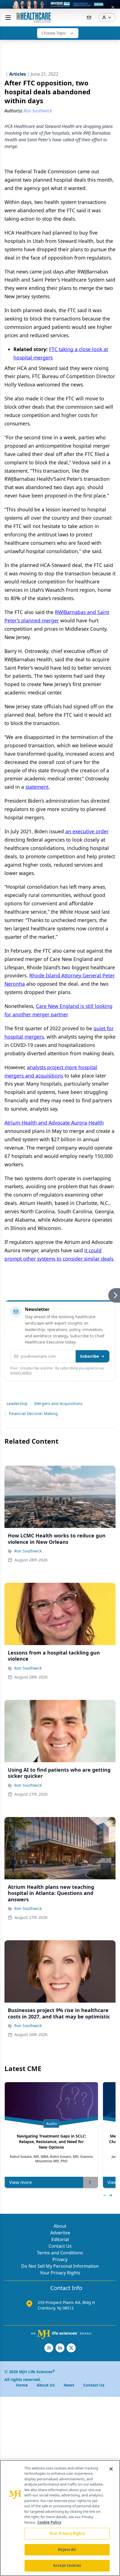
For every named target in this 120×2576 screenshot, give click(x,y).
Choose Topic (54, 33)
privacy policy (21, 1373)
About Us (46, 2385)
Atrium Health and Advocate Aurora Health (54, 1123)
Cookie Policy (49, 2522)
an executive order (87, 831)
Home (22, 2385)
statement (37, 787)
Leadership (17, 1403)
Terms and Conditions (60, 2253)
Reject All (67, 2550)
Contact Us (60, 2246)
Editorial (60, 2239)
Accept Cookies (67, 2565)
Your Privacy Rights (60, 2273)
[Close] (111, 2469)
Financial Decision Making (33, 1413)
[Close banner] (113, 7)
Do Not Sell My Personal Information (60, 2266)
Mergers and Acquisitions (58, 1403)
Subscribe (89, 1356)
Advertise (60, 2233)
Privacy (60, 2259)
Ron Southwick (28, 1551)
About (60, 2226)
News (69, 2385)
